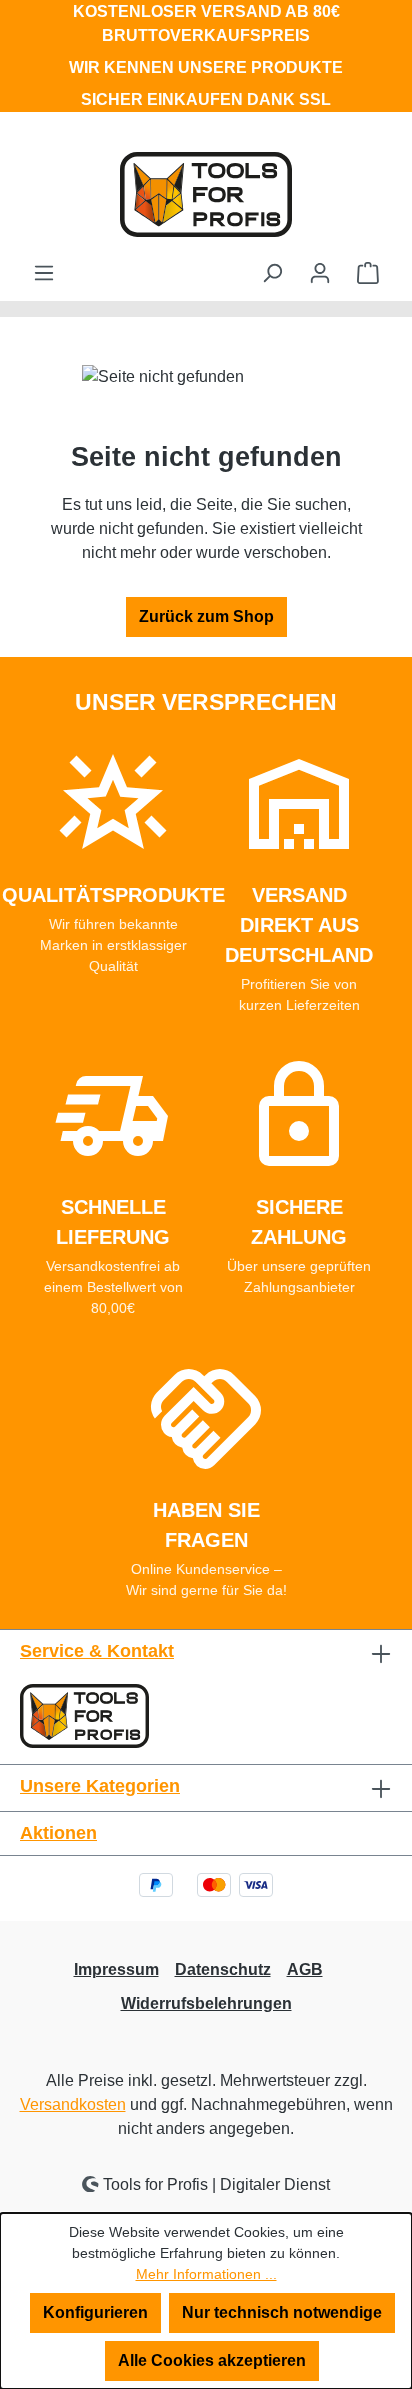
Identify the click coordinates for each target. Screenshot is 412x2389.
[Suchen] (272, 273)
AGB (305, 1969)
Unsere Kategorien (100, 1786)
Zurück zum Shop (206, 616)
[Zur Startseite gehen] (206, 194)
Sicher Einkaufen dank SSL (206, 99)
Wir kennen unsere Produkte (206, 67)
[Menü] (44, 273)
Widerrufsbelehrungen (206, 2003)
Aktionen (58, 1833)
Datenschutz (223, 1969)
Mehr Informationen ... (206, 2274)
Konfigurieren (95, 2312)
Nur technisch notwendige (282, 2312)
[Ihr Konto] (320, 273)
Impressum (116, 1969)
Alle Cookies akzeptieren (212, 2360)
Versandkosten (73, 2104)
